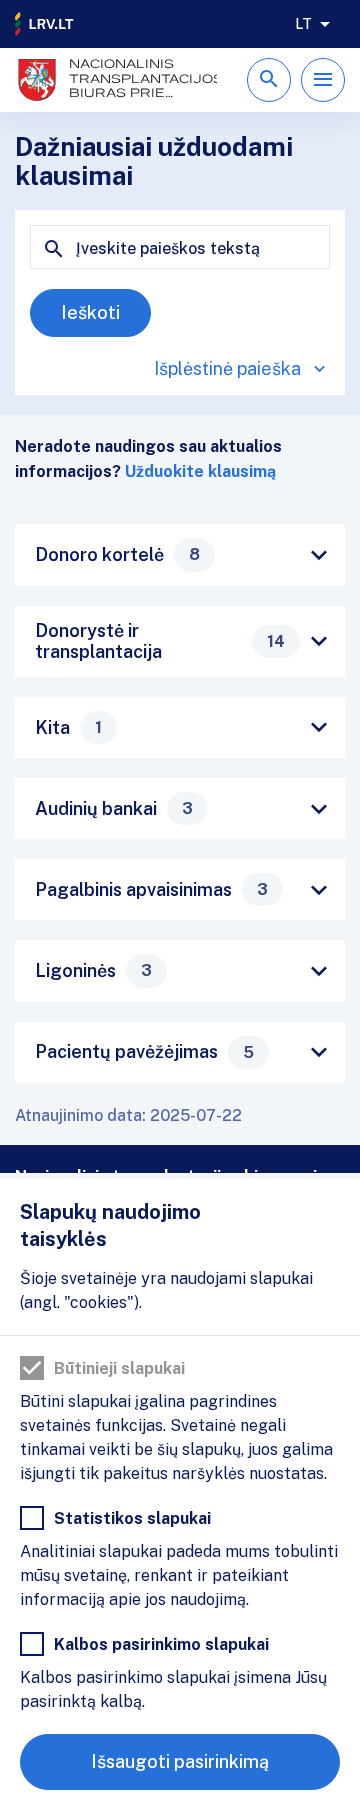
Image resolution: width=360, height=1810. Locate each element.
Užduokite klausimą (200, 471)
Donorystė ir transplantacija (160, 641)
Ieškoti (90, 312)
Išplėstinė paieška (227, 368)
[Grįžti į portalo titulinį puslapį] (45, 24)
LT (303, 24)
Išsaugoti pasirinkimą (180, 1761)
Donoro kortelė (117, 554)
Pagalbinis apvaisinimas (151, 889)
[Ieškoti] (269, 80)
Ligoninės (93, 970)
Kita (68, 727)
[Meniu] (323, 80)
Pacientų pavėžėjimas (144, 1051)
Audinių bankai (114, 808)
